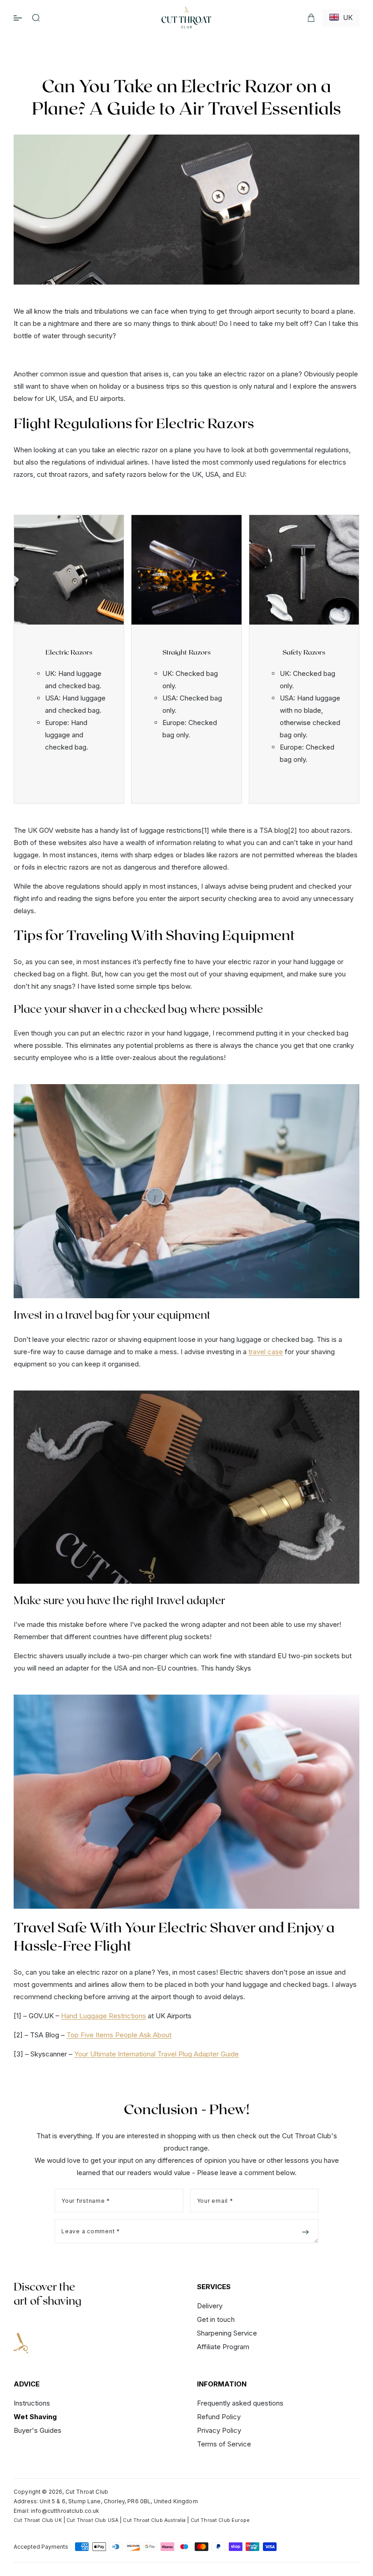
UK (346, 18)
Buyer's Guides (38, 2430)
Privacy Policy (219, 2430)
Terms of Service (224, 2444)
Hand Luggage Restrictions (103, 2016)
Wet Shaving (35, 2417)
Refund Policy (219, 2417)
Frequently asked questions (240, 2403)
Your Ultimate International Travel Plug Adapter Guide (156, 2054)
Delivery (210, 2306)
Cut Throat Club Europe (220, 2520)
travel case (266, 1352)
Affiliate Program (223, 2347)
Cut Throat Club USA (92, 2520)
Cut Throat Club (87, 2492)
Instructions (32, 2403)
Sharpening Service (227, 2333)
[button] (36, 18)
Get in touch (216, 2319)
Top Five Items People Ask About (119, 2035)
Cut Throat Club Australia (154, 2520)
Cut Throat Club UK (38, 2520)
